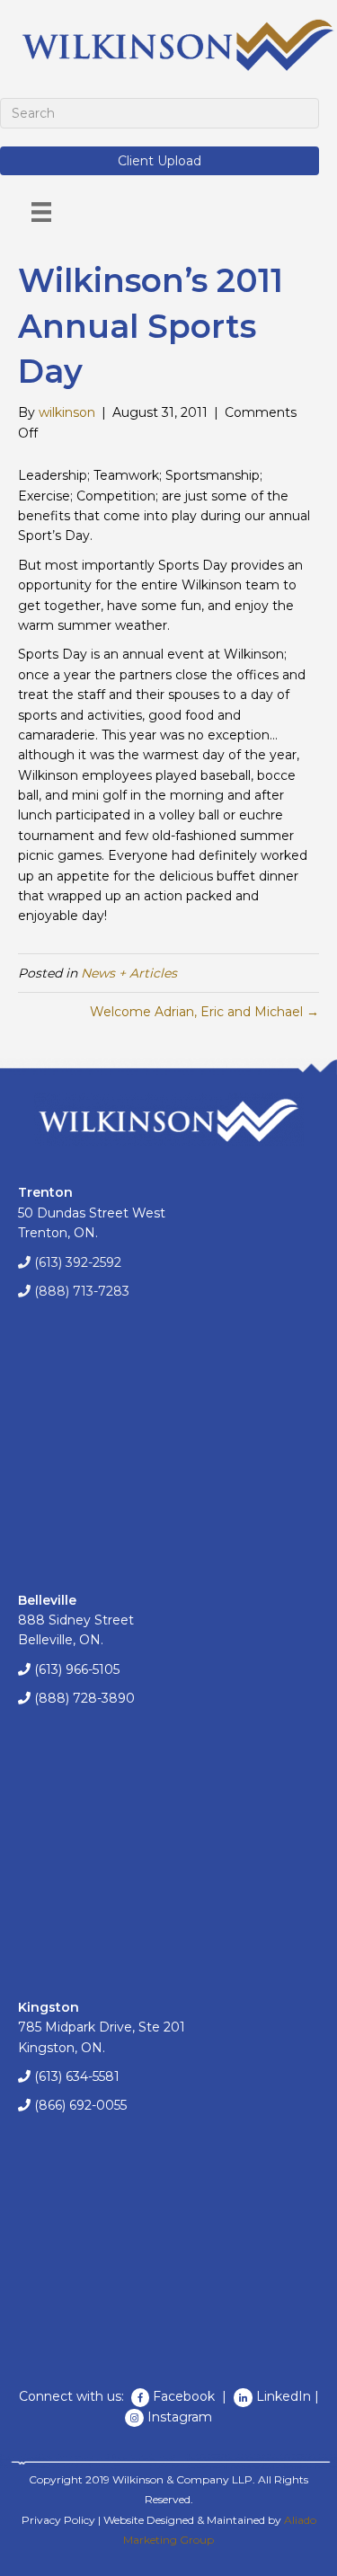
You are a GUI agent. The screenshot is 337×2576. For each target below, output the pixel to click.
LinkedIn (284, 2396)
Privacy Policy (58, 2520)
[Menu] (41, 212)
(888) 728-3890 (84, 1698)
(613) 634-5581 (77, 2076)
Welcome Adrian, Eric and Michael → (204, 1012)
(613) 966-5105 (77, 1669)
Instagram (180, 2417)
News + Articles (129, 973)
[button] (160, 161)
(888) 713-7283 (82, 1291)
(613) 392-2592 (78, 1262)
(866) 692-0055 (80, 2105)
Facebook (186, 2396)
